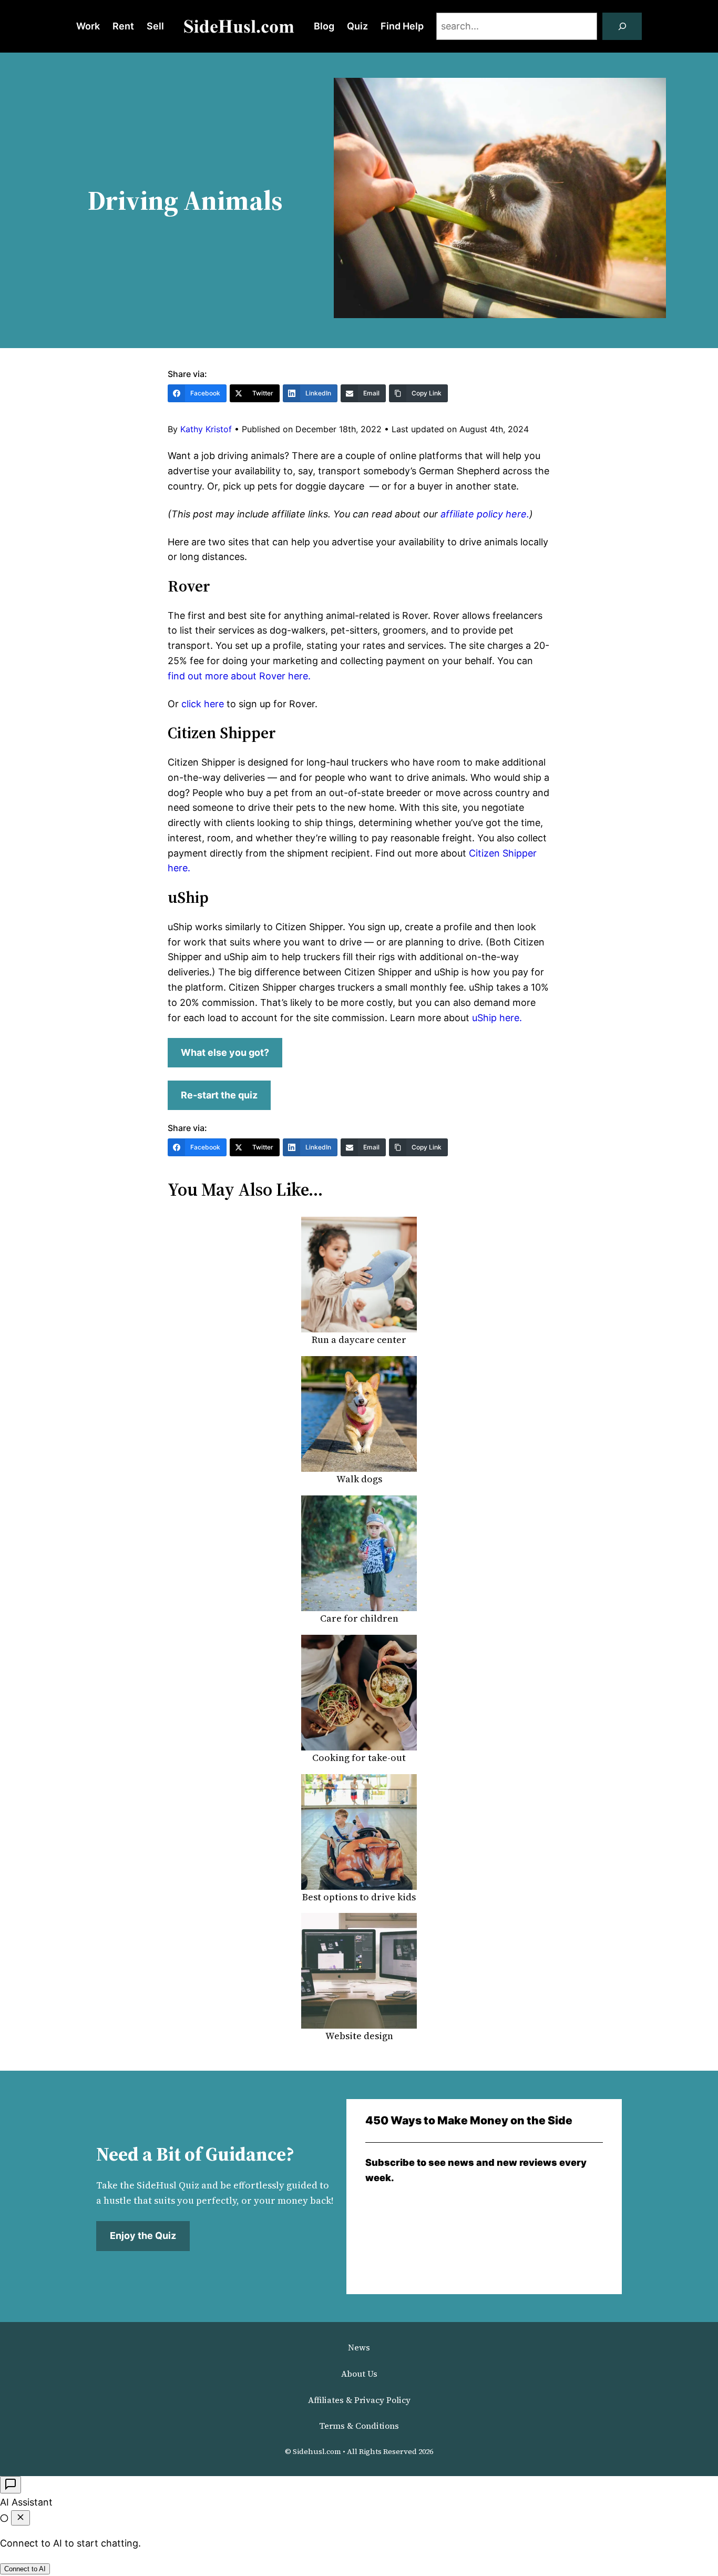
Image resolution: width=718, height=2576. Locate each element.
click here (203, 704)
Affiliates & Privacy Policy (359, 2400)
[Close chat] (20, 2518)
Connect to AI (25, 2569)
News (359, 2347)
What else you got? (225, 1052)
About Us (359, 2374)
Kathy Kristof (206, 429)
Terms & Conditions (359, 2426)
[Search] (622, 26)
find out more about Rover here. (239, 676)
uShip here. (497, 1018)
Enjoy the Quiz (143, 2236)
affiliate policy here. (484, 514)
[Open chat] (11, 2485)
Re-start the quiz (219, 1095)
